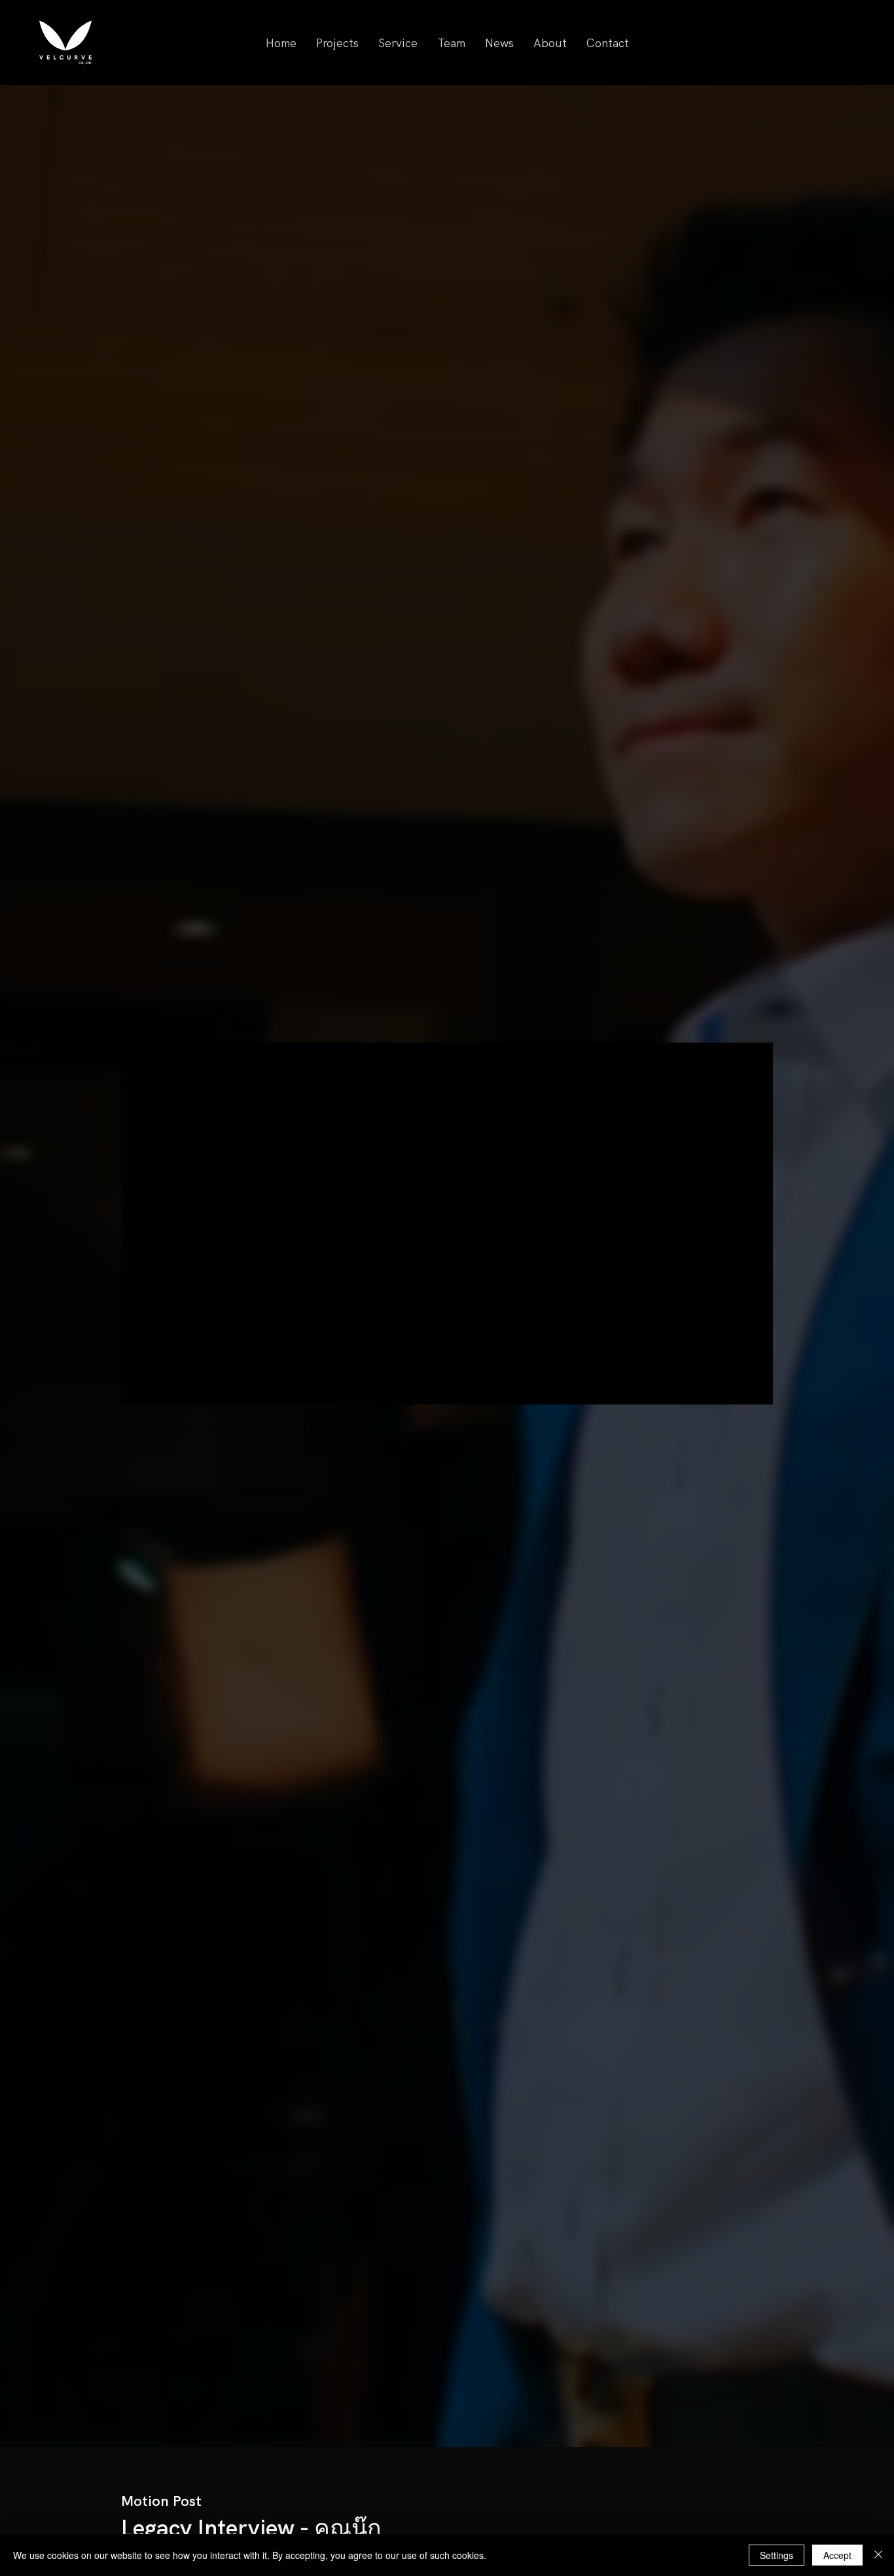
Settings (777, 2555)
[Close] (878, 2555)
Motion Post (161, 2501)
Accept (837, 2555)
